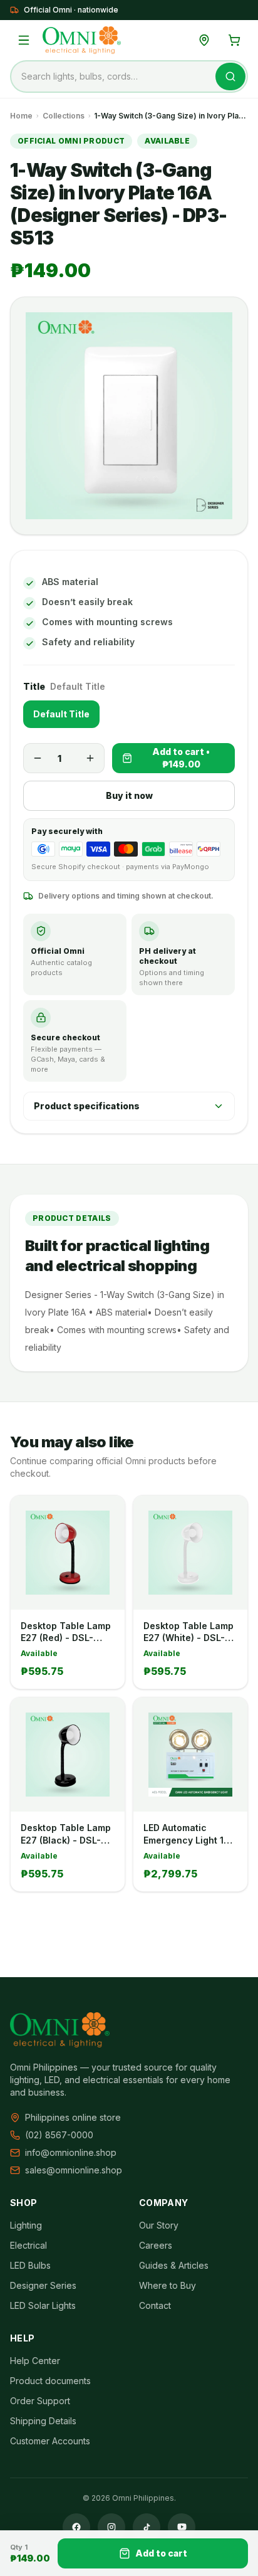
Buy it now (129, 795)
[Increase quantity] (90, 758)
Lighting (26, 2225)
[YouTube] (182, 2527)
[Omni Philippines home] (82, 40)
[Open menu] (24, 40)
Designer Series (43, 2285)
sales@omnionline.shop (74, 2170)
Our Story (159, 2225)
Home (21, 116)
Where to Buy (168, 2285)
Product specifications (87, 1106)
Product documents (50, 2381)
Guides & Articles (174, 2265)
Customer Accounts (50, 2441)
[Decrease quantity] (38, 758)
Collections (64, 116)
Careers (156, 2245)
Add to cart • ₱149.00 (181, 758)
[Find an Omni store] (204, 40)
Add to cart (161, 2553)
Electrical (28, 2245)
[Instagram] (111, 2527)
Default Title (61, 714)
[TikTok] (147, 2527)
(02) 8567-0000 (59, 2135)
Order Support (40, 2401)
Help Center (35, 2361)
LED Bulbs (30, 2265)
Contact (155, 2305)
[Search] (230, 77)
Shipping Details (43, 2421)
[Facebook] (76, 2527)
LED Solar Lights (43, 2305)
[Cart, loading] (234, 40)
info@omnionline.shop (71, 2152)
